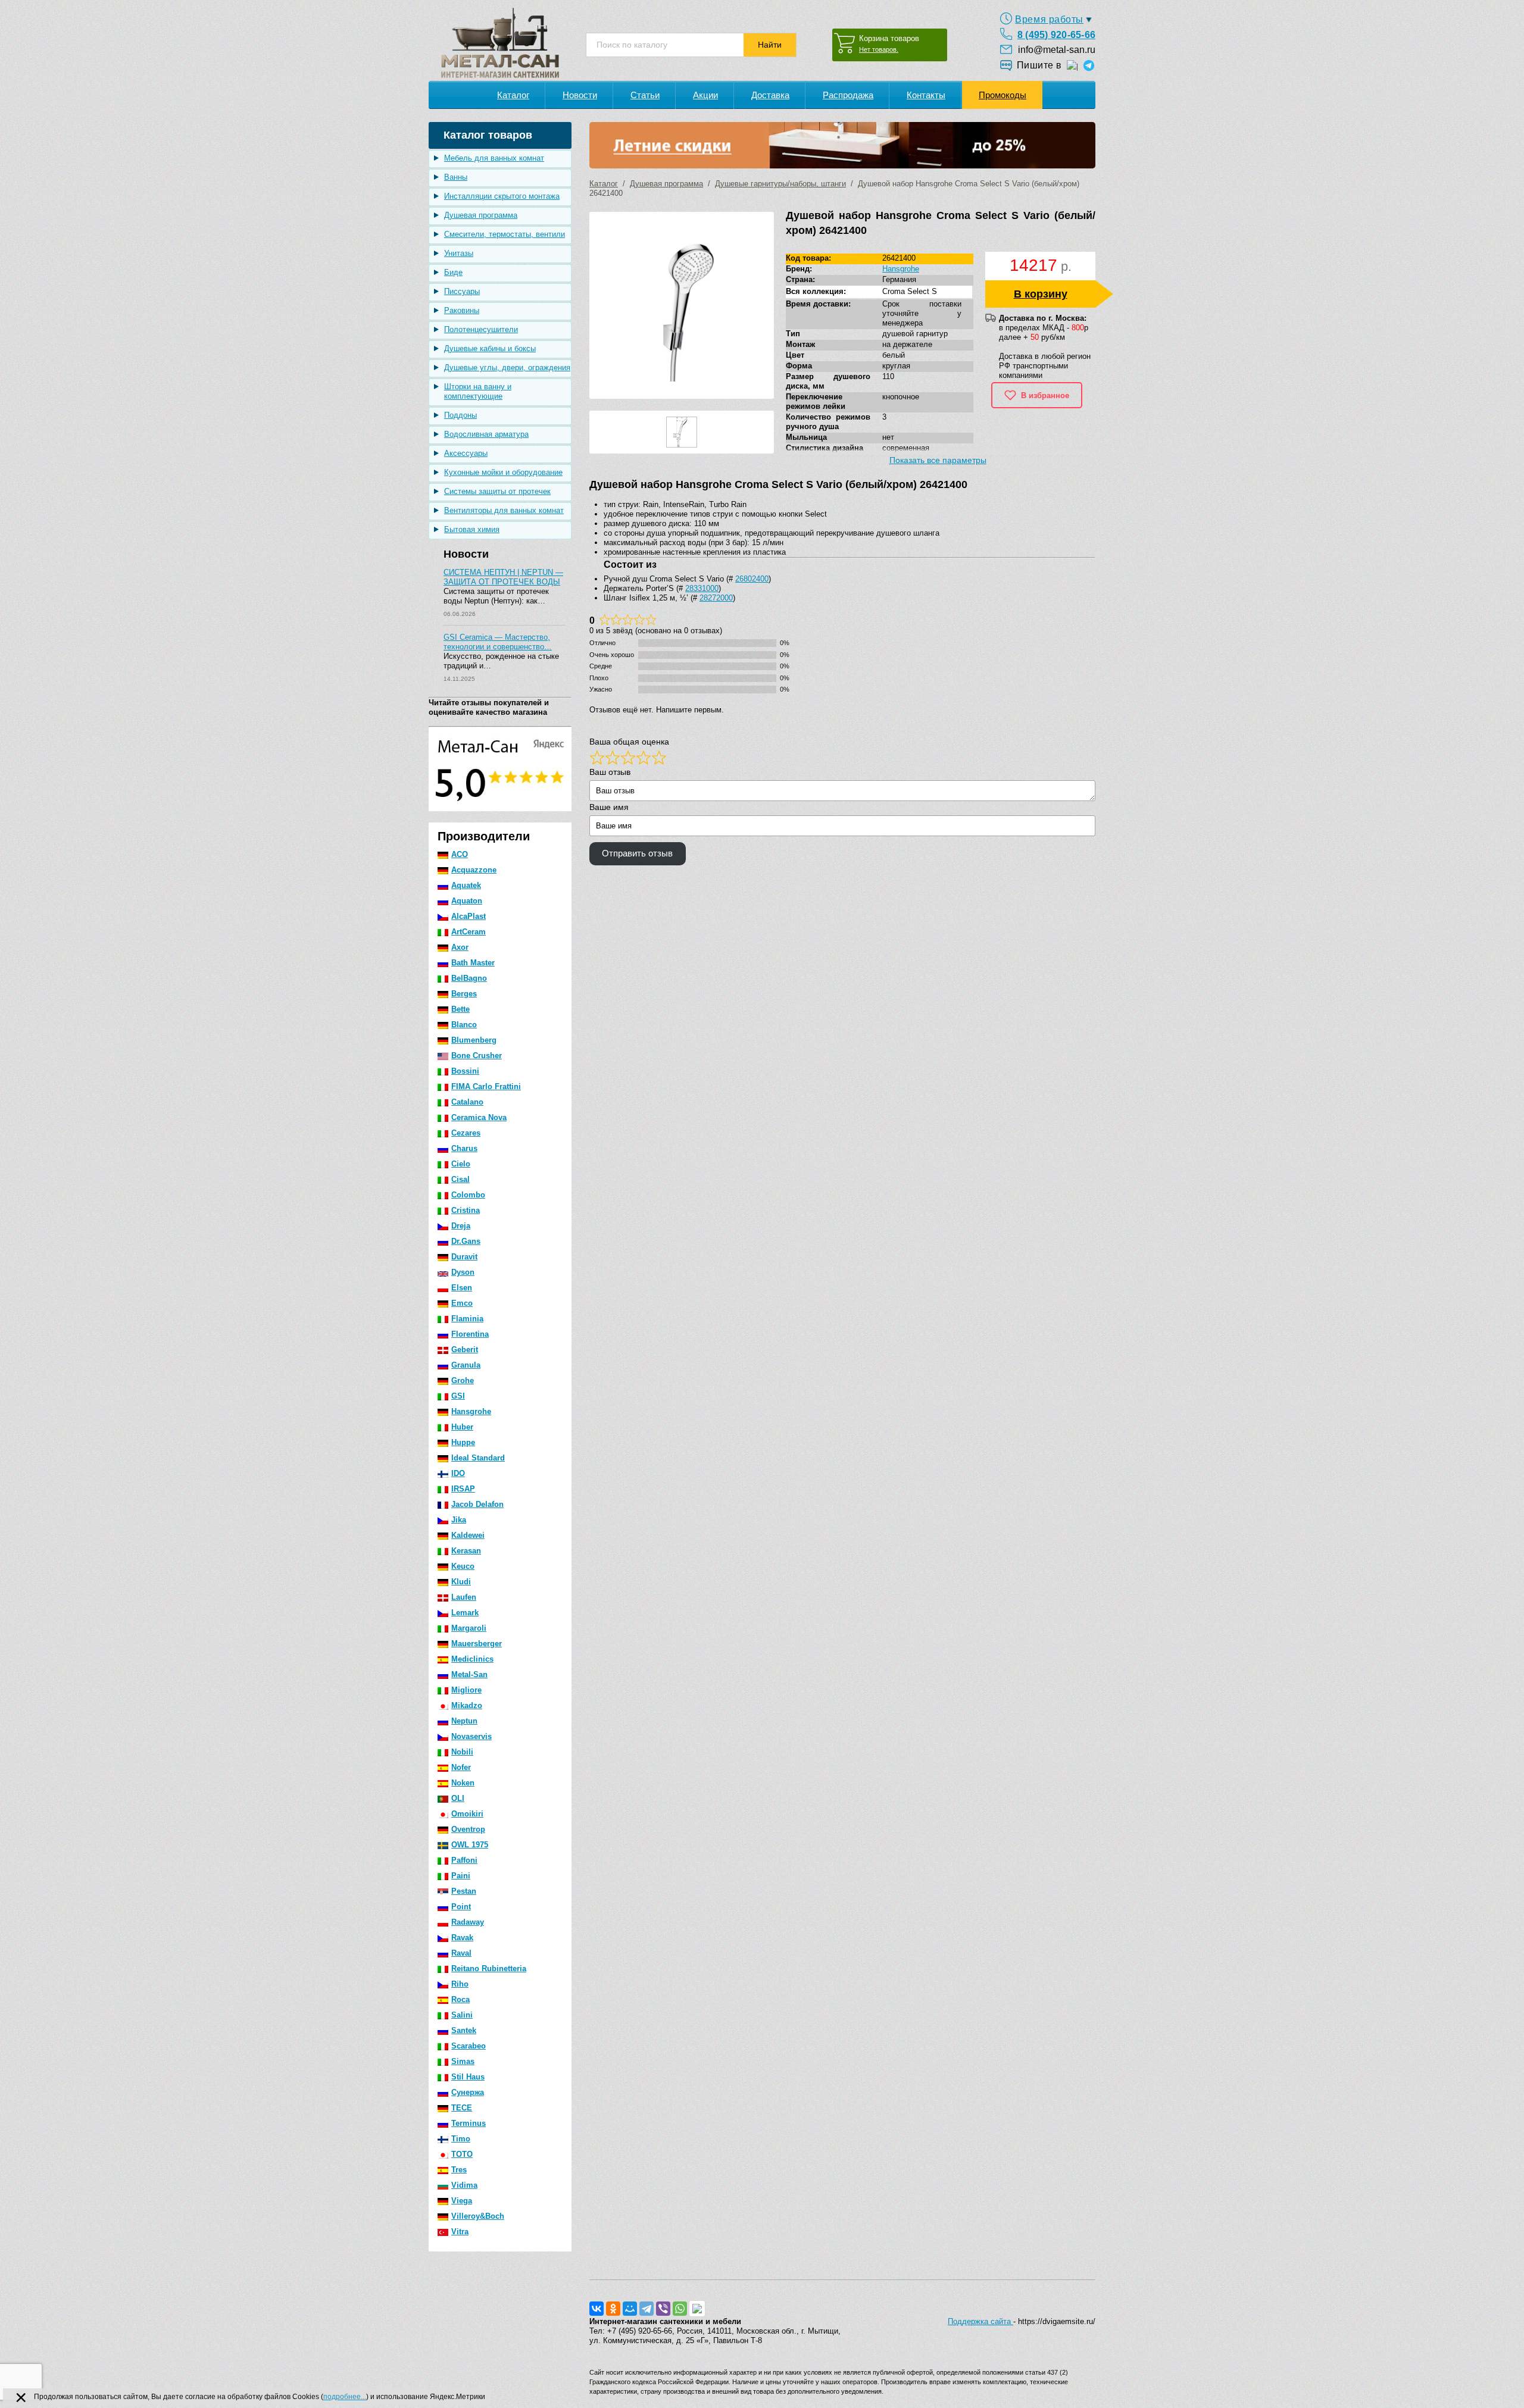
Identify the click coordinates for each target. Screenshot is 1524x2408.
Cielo (461, 1164)
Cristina (466, 1210)
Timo (461, 2139)
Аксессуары (466, 453)
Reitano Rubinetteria (489, 1968)
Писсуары (462, 291)
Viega (462, 2201)
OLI (458, 1798)
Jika (459, 1520)
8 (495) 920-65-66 (1056, 35)
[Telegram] (647, 2309)
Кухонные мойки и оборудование (503, 472)
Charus (464, 1148)
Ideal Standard (478, 1458)
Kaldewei (468, 1535)
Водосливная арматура (486, 434)
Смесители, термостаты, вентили (505, 234)
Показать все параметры (938, 460)
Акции (705, 95)
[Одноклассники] (613, 2309)
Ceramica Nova (479, 1117)
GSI (458, 1396)
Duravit (464, 1257)
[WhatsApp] (680, 2309)
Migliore (466, 1690)
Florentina (470, 1334)
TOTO (462, 2154)
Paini (461, 1876)
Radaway (468, 1922)
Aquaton (467, 901)
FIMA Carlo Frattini (486, 1086)
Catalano (467, 1102)
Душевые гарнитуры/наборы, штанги (780, 184)
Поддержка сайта (980, 2321)
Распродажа (848, 95)
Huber (462, 1427)
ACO (460, 854)
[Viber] (663, 2309)
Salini (462, 2015)
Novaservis (471, 1736)
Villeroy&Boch (478, 2216)
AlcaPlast (469, 916)
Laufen (464, 1597)
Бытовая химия (472, 529)
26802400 (752, 579)
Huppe (463, 1442)
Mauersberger (477, 1644)
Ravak (462, 1938)
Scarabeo (469, 2046)
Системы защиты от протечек (497, 491)
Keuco (463, 1566)
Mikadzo (467, 1705)
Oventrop (468, 1829)
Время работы (1049, 19)
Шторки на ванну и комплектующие (478, 391)
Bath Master (473, 963)
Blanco (464, 1025)
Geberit (465, 1350)
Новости (580, 95)
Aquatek (466, 885)
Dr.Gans (466, 1241)
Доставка (770, 95)
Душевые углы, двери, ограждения (507, 368)
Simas (463, 2061)
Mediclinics (472, 1659)
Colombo (468, 1195)
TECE (462, 2108)
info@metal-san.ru (1057, 50)
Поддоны (460, 415)
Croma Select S (910, 291)
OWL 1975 (470, 1845)
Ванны (456, 177)
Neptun (464, 1721)
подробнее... (345, 2397)
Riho (460, 1984)
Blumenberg (474, 1040)
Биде (453, 272)
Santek (464, 2030)
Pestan (464, 1891)
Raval (461, 1953)
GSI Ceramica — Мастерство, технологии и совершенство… (498, 642)
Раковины (462, 310)
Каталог (513, 95)
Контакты (926, 95)
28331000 (702, 588)
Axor (460, 947)
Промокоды (1003, 95)
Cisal (460, 1179)
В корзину (1041, 294)
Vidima (464, 2185)
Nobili (462, 1752)
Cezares (466, 1133)
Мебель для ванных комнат (494, 158)
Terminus (469, 2123)
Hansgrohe (471, 1411)
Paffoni (464, 1860)
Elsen (462, 1288)
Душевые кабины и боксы (490, 348)
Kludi (461, 1582)
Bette (460, 1009)
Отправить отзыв (637, 853)
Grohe (463, 1380)
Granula (466, 1365)
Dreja (461, 1226)
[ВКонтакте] (597, 2309)
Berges (464, 994)
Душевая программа (481, 215)
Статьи (645, 95)
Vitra (460, 2232)
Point (461, 1907)
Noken (463, 1783)
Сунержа (468, 2092)
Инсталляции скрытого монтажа (502, 196)
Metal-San (469, 1674)
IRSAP (463, 1489)
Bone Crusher (477, 1056)
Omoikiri (467, 1814)
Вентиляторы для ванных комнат (504, 510)
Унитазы (459, 253)
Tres (459, 2170)
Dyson (463, 1272)
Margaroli (469, 1628)
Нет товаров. (879, 49)
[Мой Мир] (630, 2309)
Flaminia (467, 1319)
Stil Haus (468, 2077)
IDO (458, 1473)
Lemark (465, 1613)
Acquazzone (474, 870)
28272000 (716, 598)
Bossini (465, 1071)
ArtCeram (469, 932)
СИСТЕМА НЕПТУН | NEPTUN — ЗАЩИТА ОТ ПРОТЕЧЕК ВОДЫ (503, 577)
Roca (460, 1999)
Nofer (461, 1767)
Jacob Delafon (477, 1504)
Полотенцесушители (481, 329)
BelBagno (469, 978)
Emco (462, 1303)
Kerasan (466, 1551)
